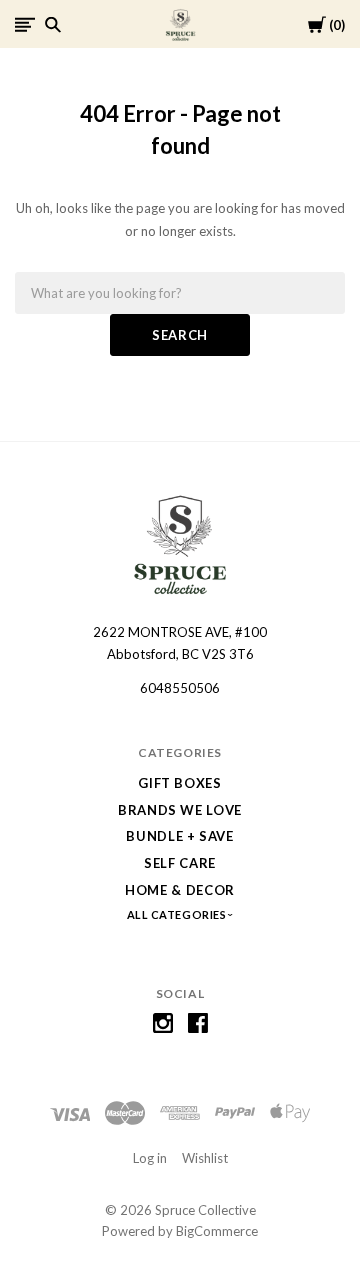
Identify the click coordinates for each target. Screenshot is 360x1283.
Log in (150, 1158)
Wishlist (205, 1158)
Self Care (180, 863)
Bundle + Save (179, 836)
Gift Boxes (180, 783)
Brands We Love (180, 810)
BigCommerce (217, 1231)
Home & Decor (180, 890)
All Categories (178, 914)
